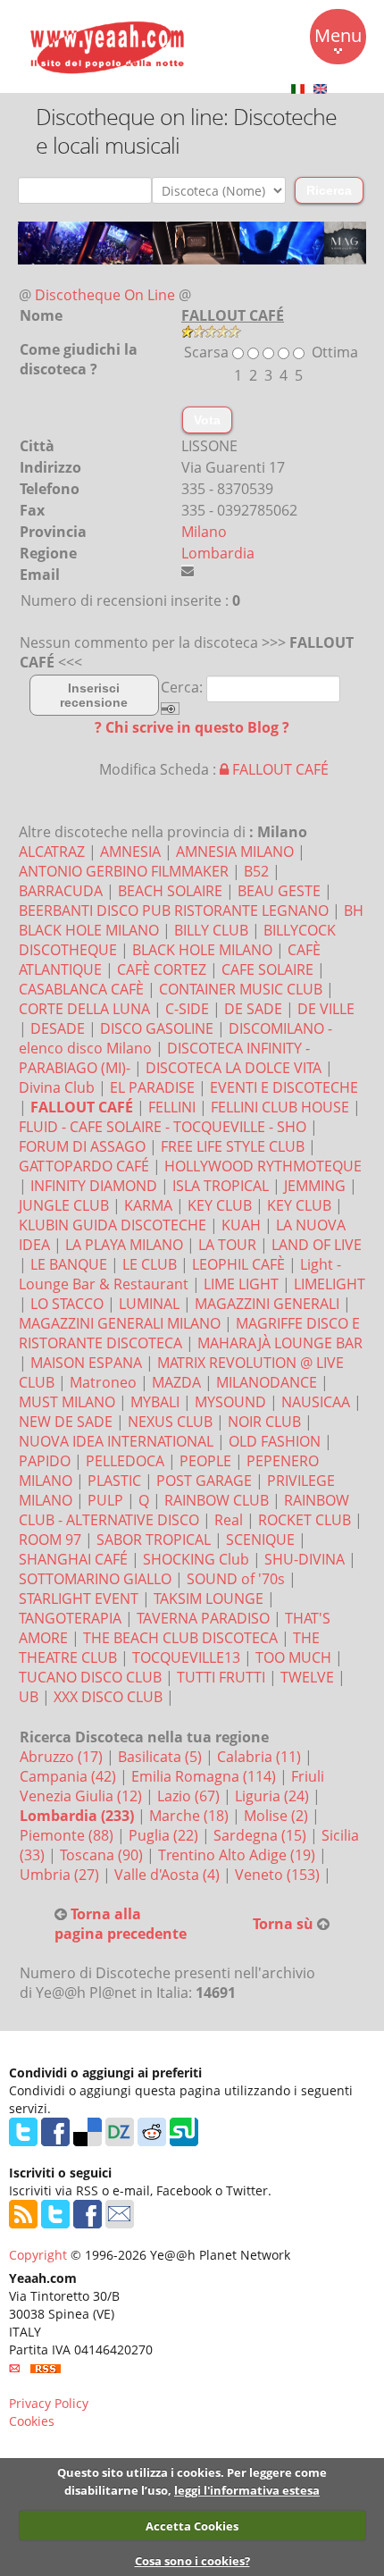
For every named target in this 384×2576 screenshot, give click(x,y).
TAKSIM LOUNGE (209, 1598)
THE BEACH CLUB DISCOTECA (180, 1638)
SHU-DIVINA (305, 1559)
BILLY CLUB (211, 930)
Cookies (32, 2421)
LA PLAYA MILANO (124, 1245)
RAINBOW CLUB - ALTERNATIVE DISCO (184, 1510)
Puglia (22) (165, 1835)
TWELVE (307, 1677)
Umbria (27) (61, 1875)
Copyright (38, 2255)
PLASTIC (114, 1481)
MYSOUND (230, 1402)
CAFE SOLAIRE (267, 969)
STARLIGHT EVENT (79, 1598)
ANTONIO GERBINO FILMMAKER (124, 871)
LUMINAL (149, 1304)
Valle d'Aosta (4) (169, 1875)
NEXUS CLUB (170, 1422)
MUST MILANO (67, 1402)
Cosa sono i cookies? (192, 2561)
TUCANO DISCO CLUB (90, 1677)
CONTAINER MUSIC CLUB (241, 989)
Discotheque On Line (105, 295)
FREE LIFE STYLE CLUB (233, 1146)
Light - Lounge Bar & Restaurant (180, 1274)
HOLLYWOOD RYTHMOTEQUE (263, 1166)
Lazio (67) (190, 1796)
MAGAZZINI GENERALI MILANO (120, 1323)
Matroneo (103, 1382)
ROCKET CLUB (305, 1520)
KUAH (241, 1225)
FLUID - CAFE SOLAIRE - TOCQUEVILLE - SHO (163, 1127)
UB (29, 1697)
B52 (256, 871)
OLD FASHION (275, 1441)
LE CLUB (150, 1264)
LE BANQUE (69, 1264)
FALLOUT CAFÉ (279, 769)
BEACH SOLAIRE (170, 891)
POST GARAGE (204, 1481)
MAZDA (176, 1382)
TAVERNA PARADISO (203, 1618)
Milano (204, 532)
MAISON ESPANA (86, 1363)
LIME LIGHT (241, 1284)
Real (229, 1520)
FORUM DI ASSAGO (82, 1146)
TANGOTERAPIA (70, 1618)
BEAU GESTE (279, 891)
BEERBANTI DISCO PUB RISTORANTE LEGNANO (174, 910)
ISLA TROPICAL (221, 1186)
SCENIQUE (260, 1540)
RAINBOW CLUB (217, 1500)
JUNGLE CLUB (64, 1205)
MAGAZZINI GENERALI (267, 1304)
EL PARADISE (152, 1087)
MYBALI (155, 1402)
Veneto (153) (279, 1875)
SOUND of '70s (236, 1579)
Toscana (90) (103, 1855)
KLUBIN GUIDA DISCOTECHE (113, 1225)
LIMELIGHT (330, 1284)
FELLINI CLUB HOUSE (280, 1107)
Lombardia (218, 553)
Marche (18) (191, 1816)
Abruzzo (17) (63, 1757)
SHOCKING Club (196, 1559)
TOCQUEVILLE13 (186, 1657)
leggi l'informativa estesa (247, 2490)
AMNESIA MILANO (235, 852)
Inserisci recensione (94, 695)
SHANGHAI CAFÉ (73, 1559)
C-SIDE (187, 1009)
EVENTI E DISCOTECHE (284, 1087)
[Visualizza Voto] (211, 330)
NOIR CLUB (264, 1422)
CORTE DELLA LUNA (84, 1009)
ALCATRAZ (52, 852)
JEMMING (315, 1186)
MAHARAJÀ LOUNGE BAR (280, 1343)
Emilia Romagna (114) (205, 1776)
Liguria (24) (274, 1796)
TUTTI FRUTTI (221, 1677)
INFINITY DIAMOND (94, 1186)
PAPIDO (45, 1461)
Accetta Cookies (192, 2526)
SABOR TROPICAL (154, 1540)
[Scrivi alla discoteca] (188, 571)
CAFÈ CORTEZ (162, 969)
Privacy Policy (49, 2403)
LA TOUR (227, 1245)
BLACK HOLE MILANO (202, 950)
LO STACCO (67, 1304)
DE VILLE (326, 1009)
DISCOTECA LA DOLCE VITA (234, 1068)
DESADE (58, 1028)
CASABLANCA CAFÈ (81, 989)
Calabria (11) (261, 1757)
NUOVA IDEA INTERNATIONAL (116, 1441)
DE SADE (253, 1009)
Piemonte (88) (68, 1835)
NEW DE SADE (66, 1422)
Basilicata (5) (162, 1757)
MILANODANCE (267, 1382)
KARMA (148, 1205)
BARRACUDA (61, 891)
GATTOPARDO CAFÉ (84, 1166)
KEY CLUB (220, 1205)
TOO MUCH (293, 1657)
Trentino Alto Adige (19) (238, 1855)
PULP (105, 1500)
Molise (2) (278, 1816)
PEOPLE (205, 1461)
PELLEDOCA (125, 1461)
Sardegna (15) (262, 1835)
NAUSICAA (316, 1402)
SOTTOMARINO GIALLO (95, 1579)
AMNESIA (130, 852)
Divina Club (57, 1087)
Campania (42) (70, 1776)
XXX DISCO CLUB (108, 1697)
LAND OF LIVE (317, 1245)
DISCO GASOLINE (157, 1028)
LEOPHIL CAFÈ (238, 1264)
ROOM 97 (50, 1540)
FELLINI (172, 1107)
